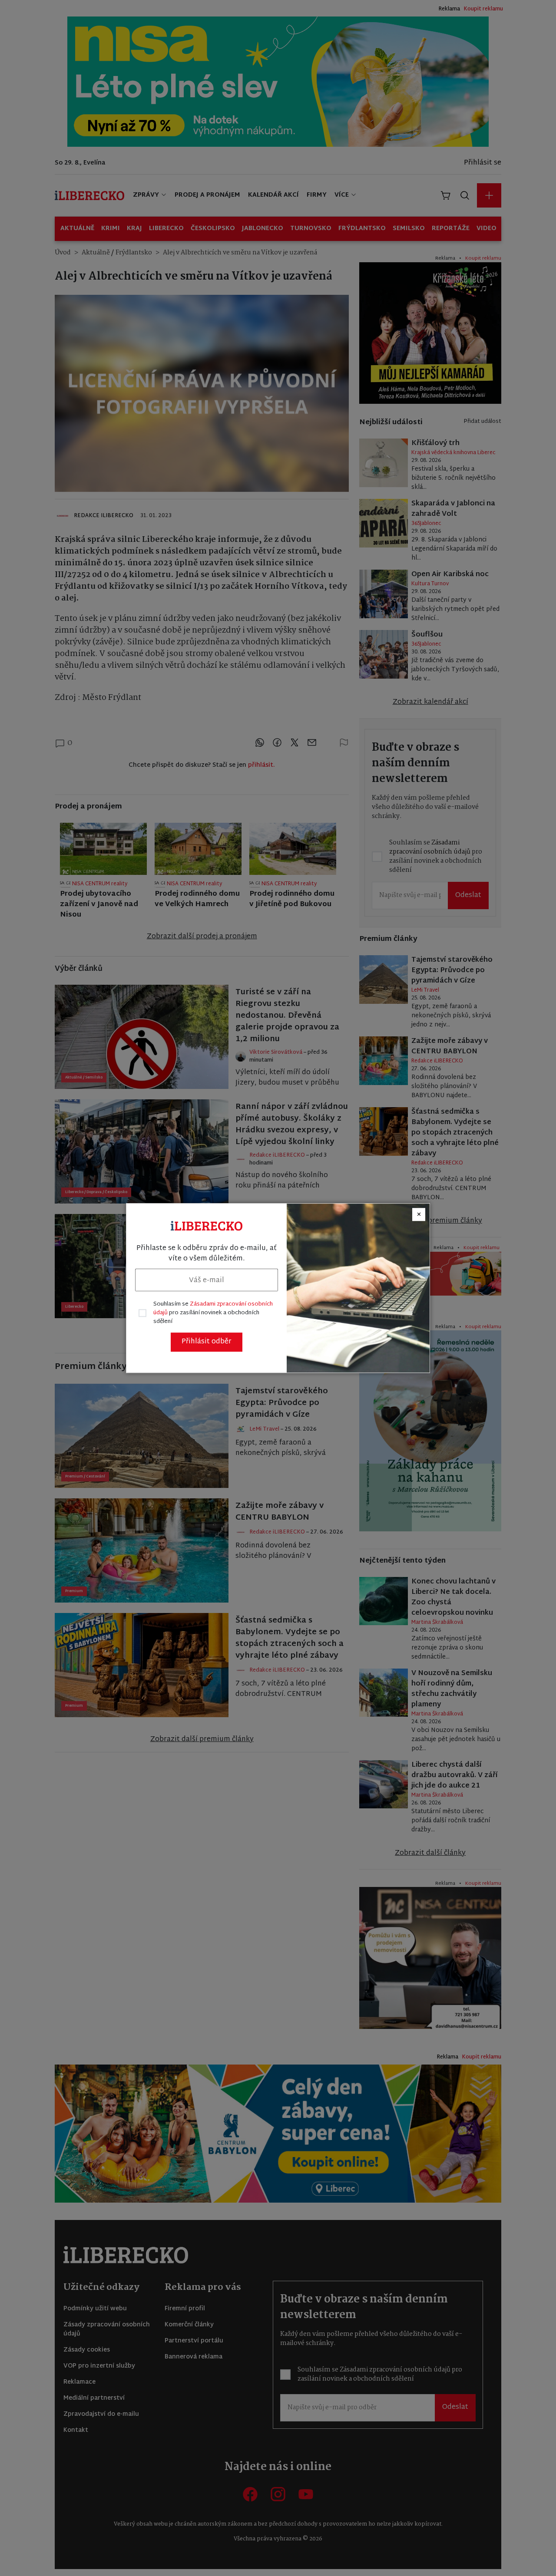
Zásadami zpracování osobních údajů (213, 1309)
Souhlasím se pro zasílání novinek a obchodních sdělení (213, 1313)
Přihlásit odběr (207, 1342)
